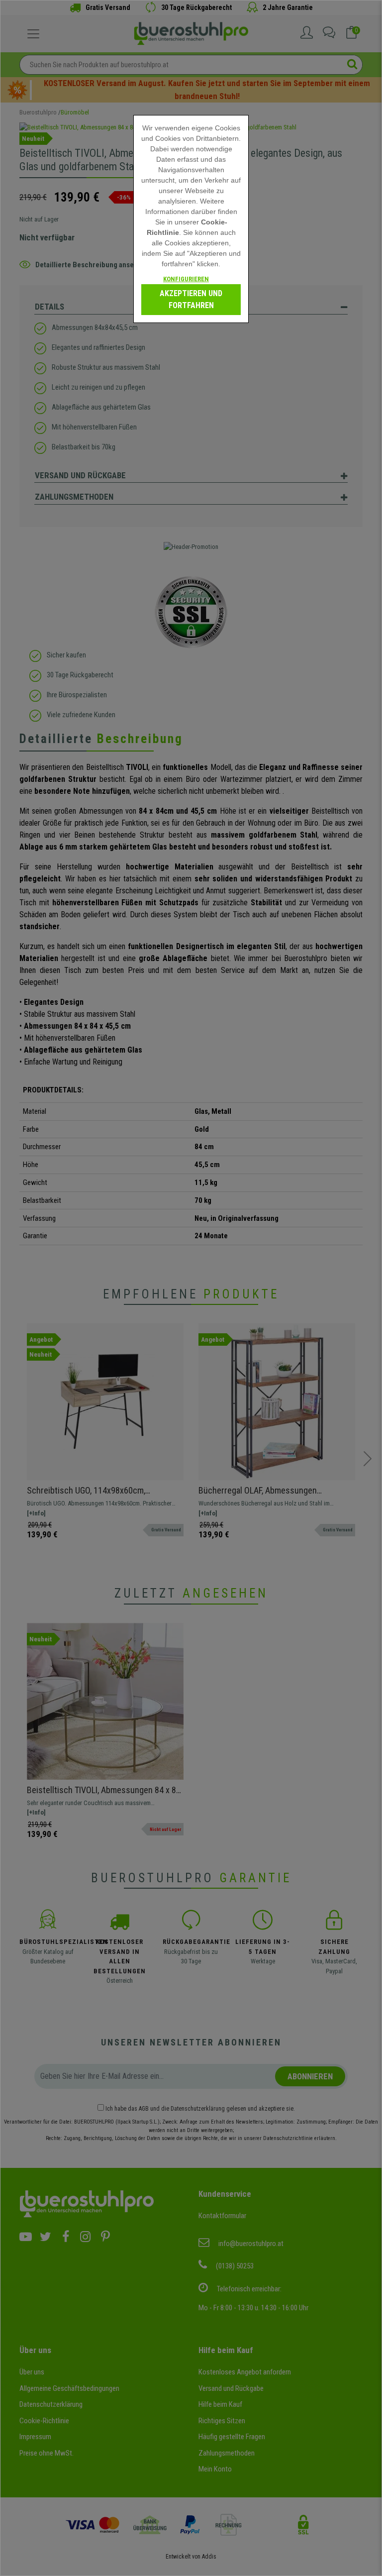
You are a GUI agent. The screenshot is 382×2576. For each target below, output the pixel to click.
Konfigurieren (186, 279)
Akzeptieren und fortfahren (191, 299)
